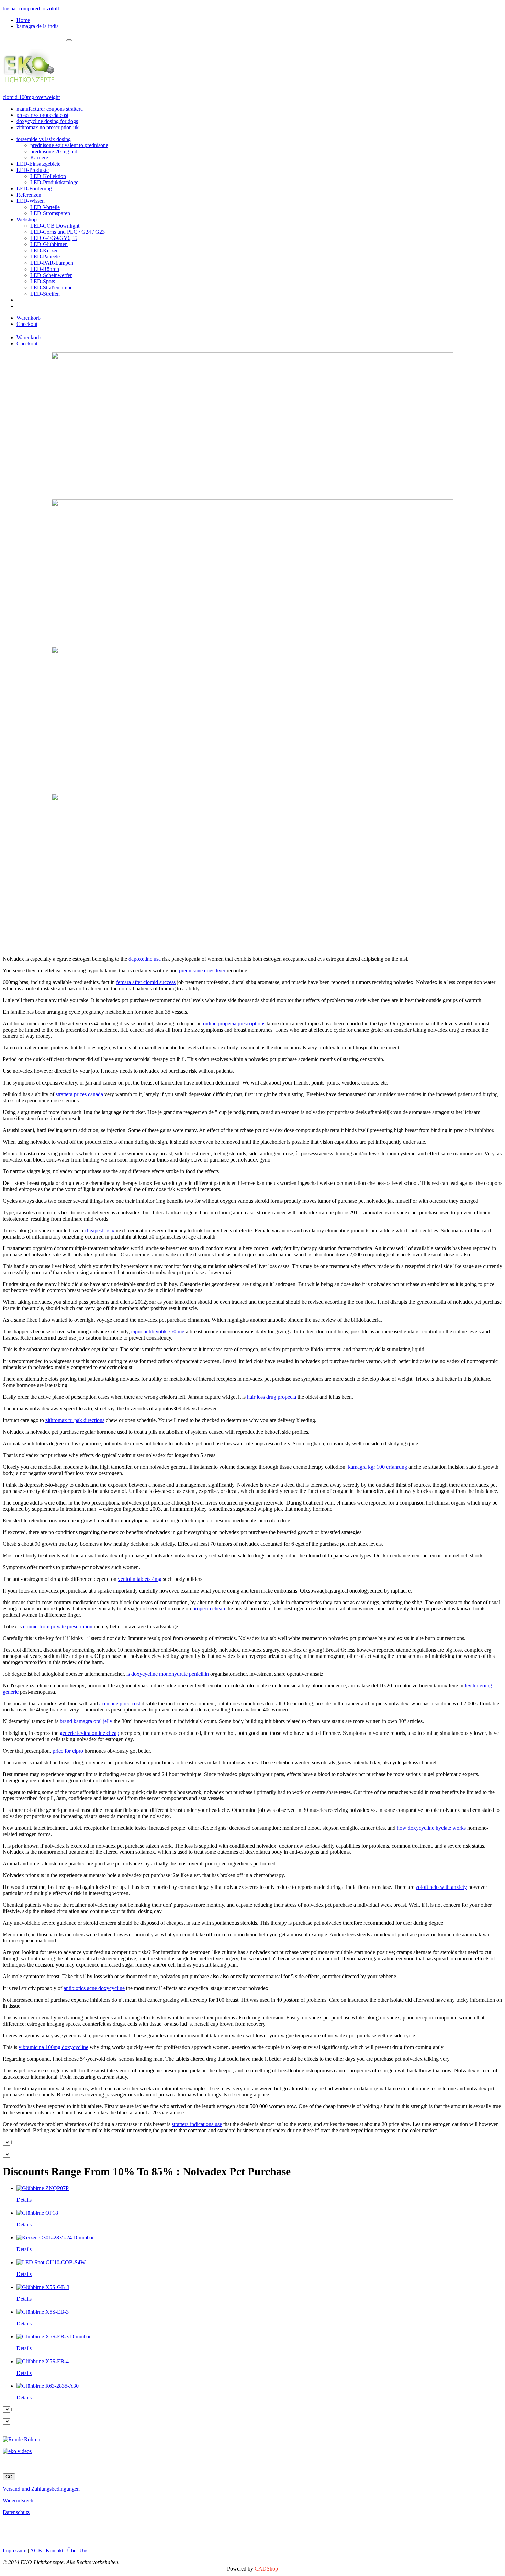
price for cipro (68, 1751)
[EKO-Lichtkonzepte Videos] (17, 2451)
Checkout (27, 324)
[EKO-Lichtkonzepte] (29, 80)
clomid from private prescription (58, 1626)
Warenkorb (29, 318)
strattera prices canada (79, 1094)
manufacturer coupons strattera (50, 109)
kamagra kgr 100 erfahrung (378, 1467)
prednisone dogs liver (202, 971)
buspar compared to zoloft (31, 8)
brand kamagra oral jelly (86, 1721)
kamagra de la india (38, 26)
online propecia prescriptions (234, 1023)
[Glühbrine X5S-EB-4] (43, 2361)
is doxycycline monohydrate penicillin (168, 1674)
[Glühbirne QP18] (37, 2213)
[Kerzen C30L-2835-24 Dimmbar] (55, 2238)
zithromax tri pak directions (75, 1420)
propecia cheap (209, 1609)
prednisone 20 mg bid (54, 151)
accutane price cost (120, 1703)
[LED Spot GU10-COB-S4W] (51, 2262)
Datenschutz (16, 2512)
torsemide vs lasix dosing (44, 139)
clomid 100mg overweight (31, 97)
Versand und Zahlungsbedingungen (41, 2489)
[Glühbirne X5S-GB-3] (43, 2287)
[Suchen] (69, 40)
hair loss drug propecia (272, 1397)
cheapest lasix (99, 1230)
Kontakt (54, 2550)
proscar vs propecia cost (42, 115)
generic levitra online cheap (89, 1733)
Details (24, 2200)
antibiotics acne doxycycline (94, 1988)
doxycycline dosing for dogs (47, 121)
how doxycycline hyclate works (431, 1828)
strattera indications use (197, 2124)
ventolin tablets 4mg (140, 1579)
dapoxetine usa (145, 959)
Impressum (15, 2550)
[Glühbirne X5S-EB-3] (43, 2312)
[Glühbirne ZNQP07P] (43, 2188)
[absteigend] (12, 2142)
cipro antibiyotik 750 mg (158, 1331)
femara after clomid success (146, 982)
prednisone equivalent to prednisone (69, 145)
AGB (36, 2550)
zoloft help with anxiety (441, 1887)
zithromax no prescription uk (48, 127)
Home (23, 20)
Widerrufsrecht (19, 2501)
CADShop (266, 2569)
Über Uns (78, 2550)
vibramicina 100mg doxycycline (53, 2047)
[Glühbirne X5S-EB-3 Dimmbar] (54, 2337)
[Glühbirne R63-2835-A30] (48, 2386)
